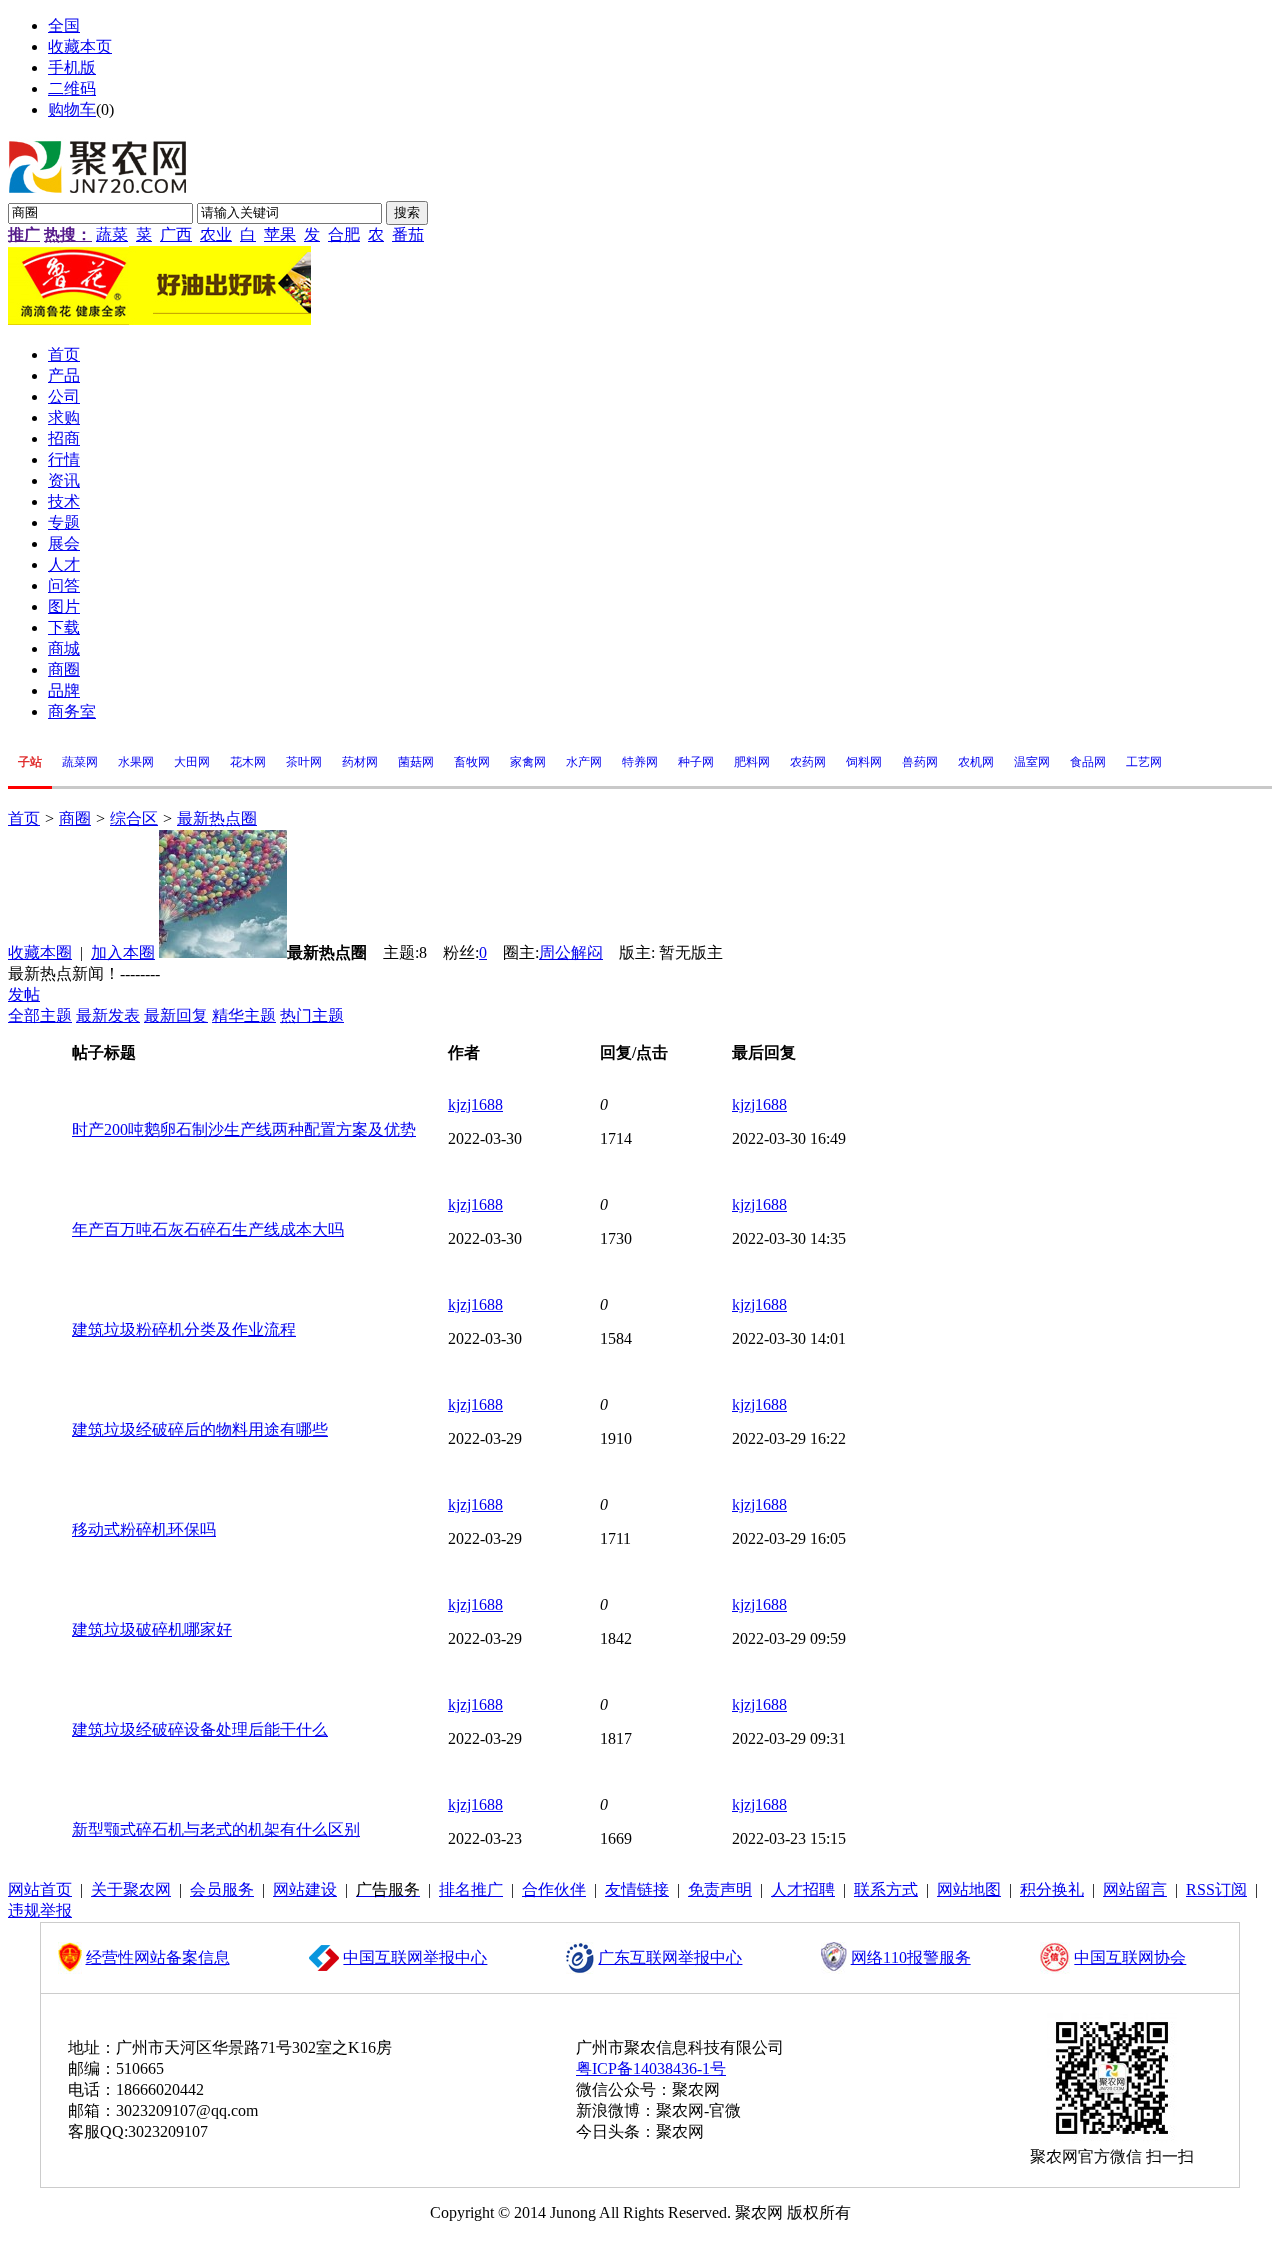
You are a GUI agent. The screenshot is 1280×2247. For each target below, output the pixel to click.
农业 (216, 234)
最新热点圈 (217, 818)
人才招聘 (803, 1889)
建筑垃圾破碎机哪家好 (152, 1629)
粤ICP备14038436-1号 (651, 2068)
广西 (176, 234)
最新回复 (176, 1015)
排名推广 (471, 1889)
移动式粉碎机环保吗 (144, 1529)
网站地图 (969, 1889)
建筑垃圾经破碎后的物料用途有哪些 (200, 1429)
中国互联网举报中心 (415, 1957)
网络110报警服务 (911, 1957)
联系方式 (886, 1889)
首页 (24, 818)
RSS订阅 (1216, 1889)
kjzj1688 (475, 1104)
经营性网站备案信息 (158, 1957)
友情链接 (637, 1889)
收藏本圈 (40, 952)
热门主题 (312, 1015)
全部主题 (40, 1015)
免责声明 (720, 1889)
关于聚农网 (131, 1889)
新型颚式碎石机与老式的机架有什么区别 (216, 1829)
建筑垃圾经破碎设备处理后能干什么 (200, 1729)
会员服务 (222, 1889)
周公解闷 (571, 952)
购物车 (72, 109)
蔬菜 (112, 234)
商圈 (75, 818)
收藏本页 (80, 46)
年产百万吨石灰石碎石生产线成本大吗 (208, 1229)
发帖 (24, 994)
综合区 (134, 818)
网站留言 (1135, 1889)
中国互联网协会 (1130, 1957)
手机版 (72, 67)
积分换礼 (1052, 1889)
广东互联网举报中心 (670, 1957)
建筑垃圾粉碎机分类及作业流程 (184, 1329)
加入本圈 (123, 952)
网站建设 (305, 1889)
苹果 (280, 234)
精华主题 (244, 1015)
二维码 (72, 88)
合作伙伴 (554, 1889)
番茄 (408, 234)
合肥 (344, 234)
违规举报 (40, 1910)
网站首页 (40, 1889)
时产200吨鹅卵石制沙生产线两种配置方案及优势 (244, 1129)
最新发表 (108, 1015)
